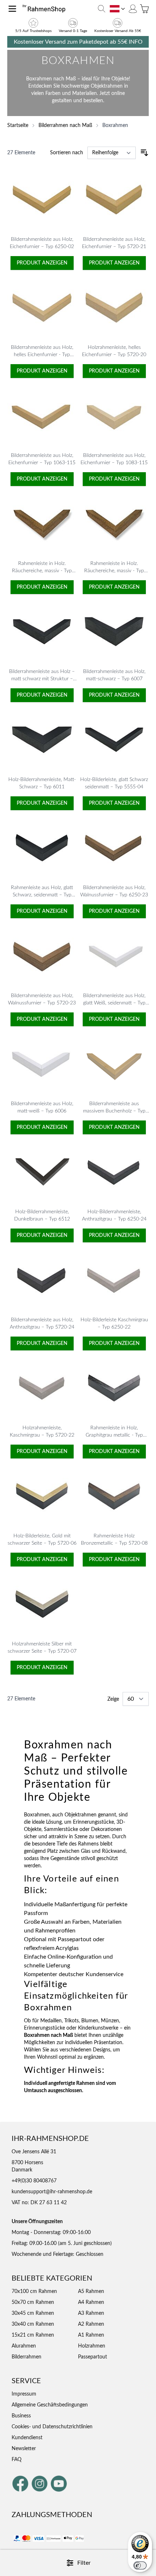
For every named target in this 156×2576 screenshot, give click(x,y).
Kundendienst (27, 2438)
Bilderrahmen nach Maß (65, 126)
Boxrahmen (115, 126)
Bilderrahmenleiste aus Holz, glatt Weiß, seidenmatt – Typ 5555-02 (114, 1003)
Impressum (24, 2394)
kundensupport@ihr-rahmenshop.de (52, 2192)
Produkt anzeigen (42, 263)
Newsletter (24, 2449)
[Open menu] (12, 9)
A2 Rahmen (91, 2324)
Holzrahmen (92, 2346)
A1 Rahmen (91, 2335)
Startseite (18, 126)
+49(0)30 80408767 (34, 2181)
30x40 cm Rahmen (33, 2324)
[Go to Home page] (46, 9)
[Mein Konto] (133, 9)
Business (21, 2416)
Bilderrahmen (26, 2357)
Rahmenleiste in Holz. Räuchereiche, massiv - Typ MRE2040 (114, 571)
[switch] (140, 2565)
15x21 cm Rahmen (33, 2335)
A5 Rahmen (91, 2292)
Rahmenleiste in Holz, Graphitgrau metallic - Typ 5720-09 (114, 1435)
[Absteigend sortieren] (144, 153)
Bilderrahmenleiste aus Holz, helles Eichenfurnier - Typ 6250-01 (42, 355)
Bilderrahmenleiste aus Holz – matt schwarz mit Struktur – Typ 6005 (42, 679)
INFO (136, 42)
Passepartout (93, 2357)
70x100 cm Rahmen (34, 2292)
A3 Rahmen (91, 2313)
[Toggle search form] (102, 9)
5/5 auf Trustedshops (33, 31)
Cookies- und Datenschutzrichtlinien (52, 2427)
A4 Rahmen (91, 2302)
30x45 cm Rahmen (33, 2313)
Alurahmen (24, 2346)
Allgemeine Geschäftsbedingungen (50, 2405)
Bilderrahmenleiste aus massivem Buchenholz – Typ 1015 (114, 1111)
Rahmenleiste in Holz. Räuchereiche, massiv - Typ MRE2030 (42, 571)
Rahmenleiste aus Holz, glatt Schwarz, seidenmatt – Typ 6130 (42, 895)
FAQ (17, 2460)
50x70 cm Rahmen (33, 2302)
